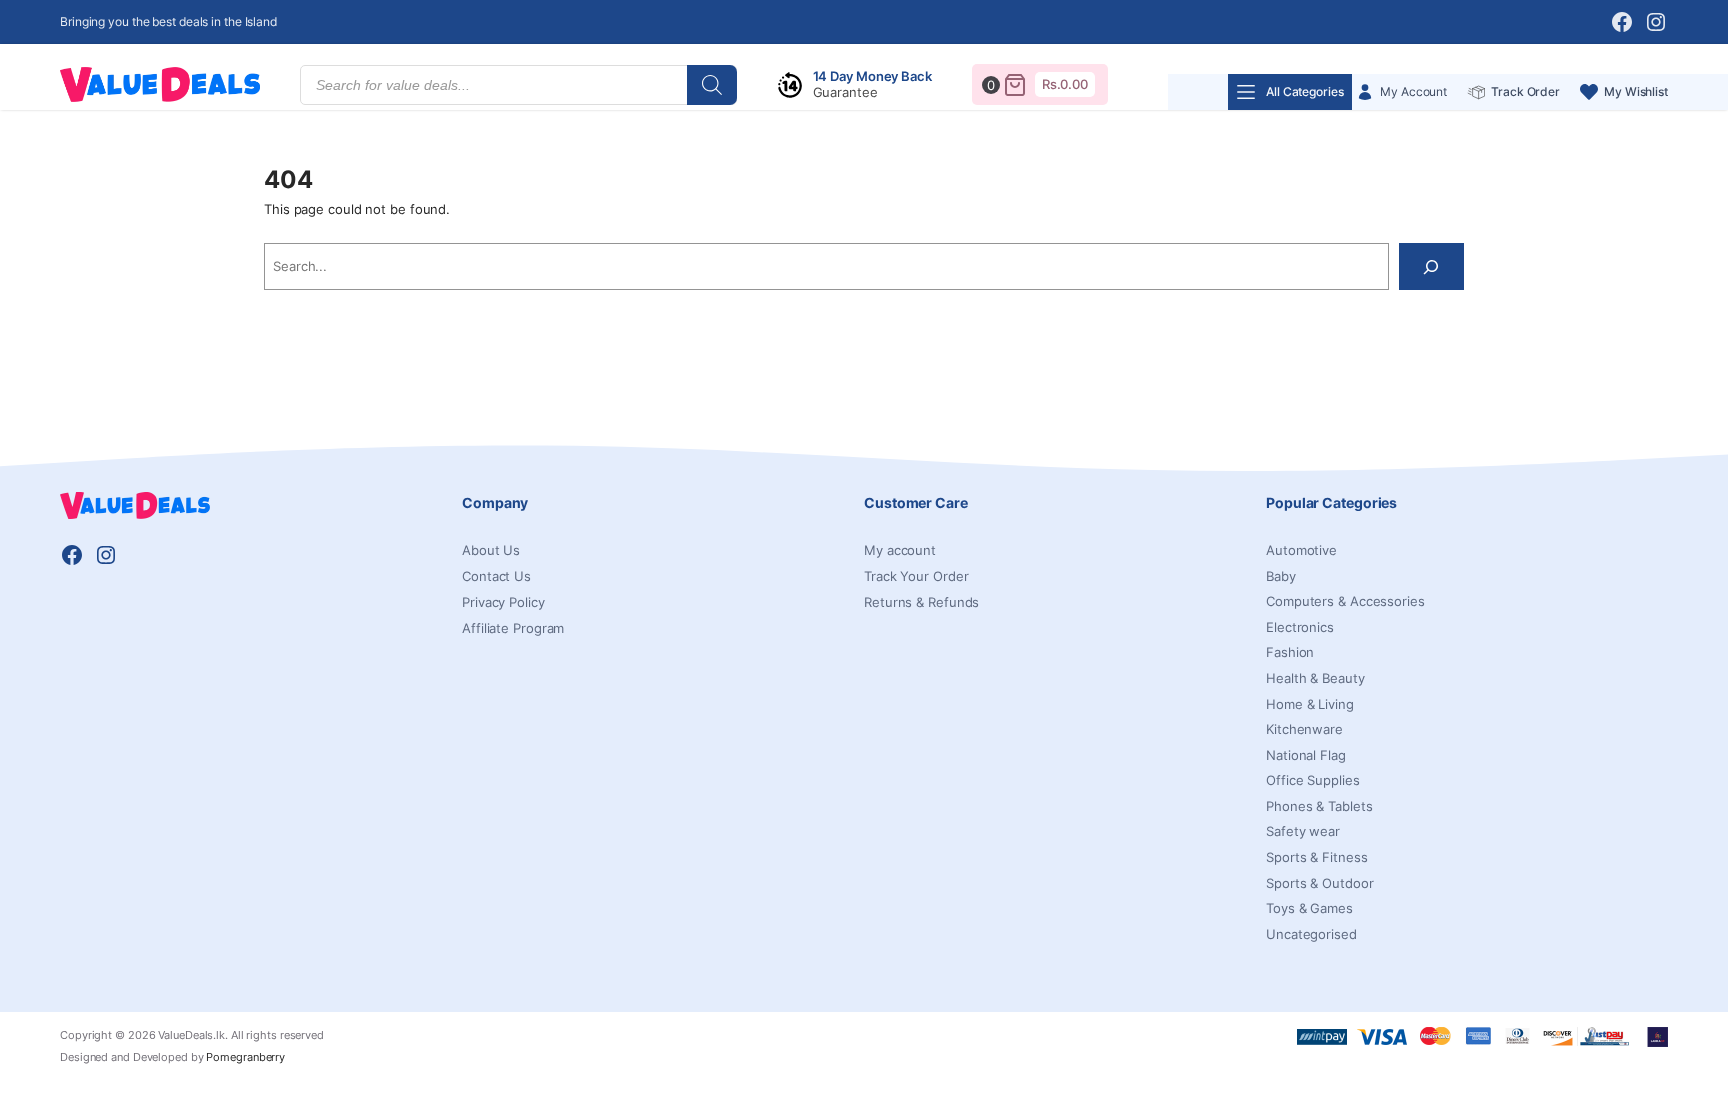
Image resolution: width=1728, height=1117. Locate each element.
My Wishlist (1636, 91)
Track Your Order (916, 576)
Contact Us (496, 576)
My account (900, 550)
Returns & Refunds (921, 602)
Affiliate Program (513, 628)
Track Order (1525, 91)
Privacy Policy (503, 602)
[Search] (712, 85)
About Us (491, 550)
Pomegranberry (245, 1057)
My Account (1413, 91)
